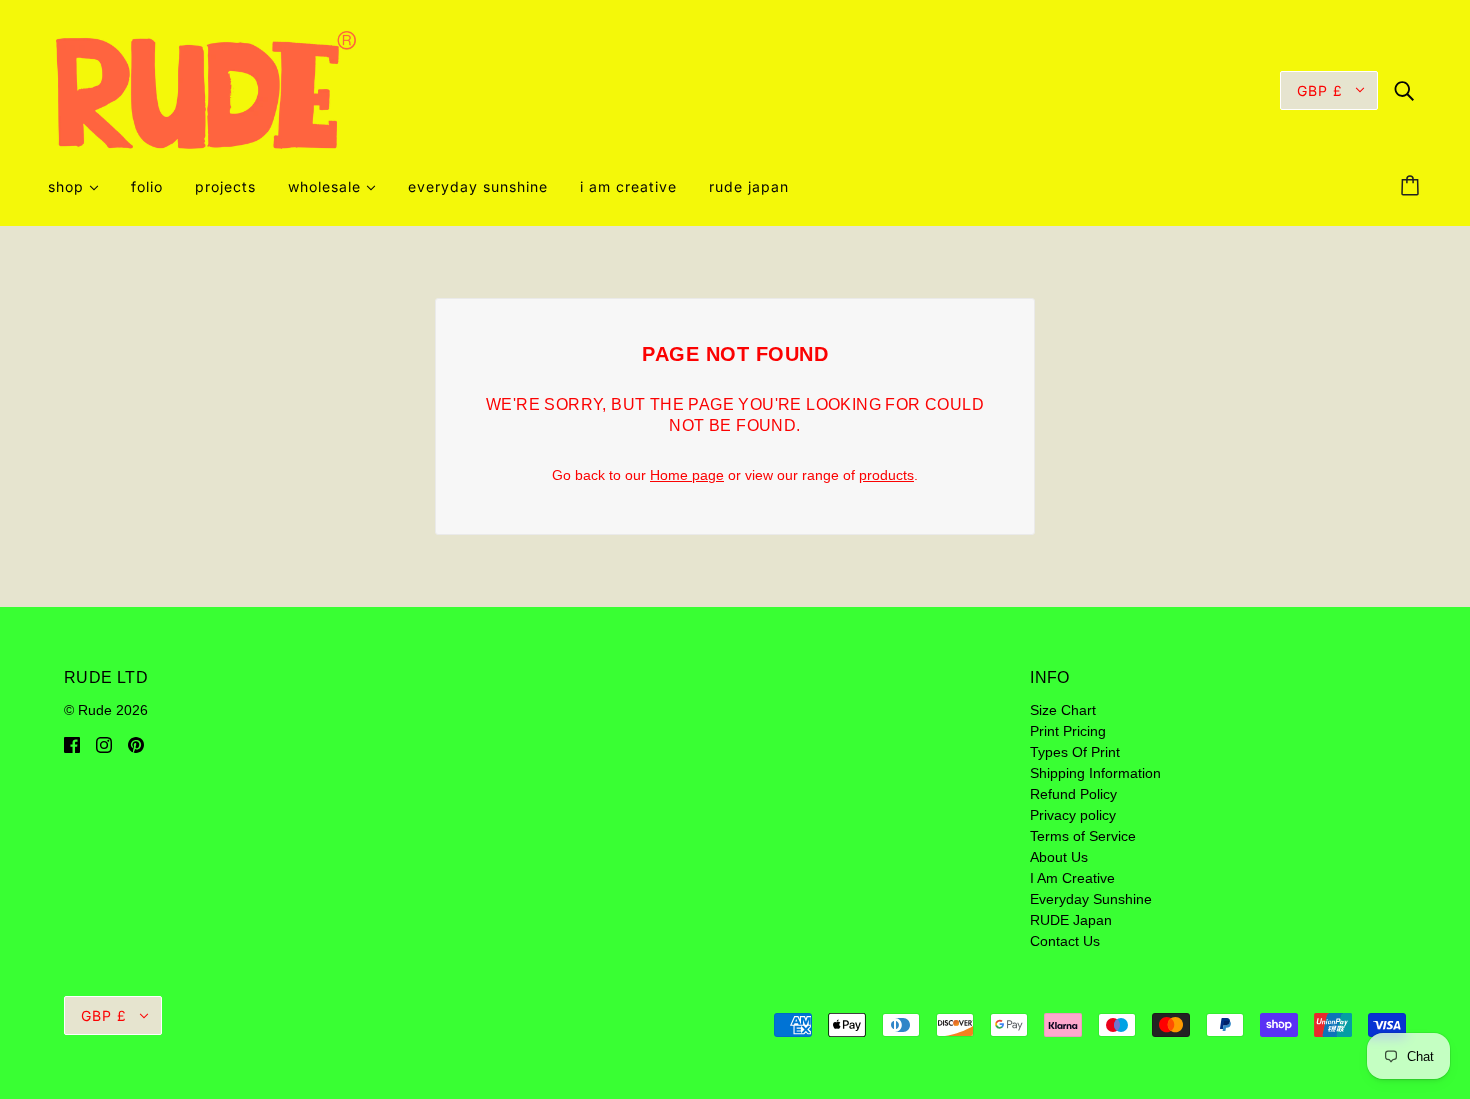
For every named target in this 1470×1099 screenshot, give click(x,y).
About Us (1059, 857)
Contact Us (1065, 941)
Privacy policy (1073, 815)
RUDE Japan (1071, 920)
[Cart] (1413, 187)
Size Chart (1063, 710)
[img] (1404, 89)
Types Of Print (1075, 752)
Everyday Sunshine (1091, 899)
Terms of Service (1083, 836)
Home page (687, 475)
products (886, 475)
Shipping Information (1095, 773)
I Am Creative (1072, 878)
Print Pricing (1068, 731)
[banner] (206, 89)
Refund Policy (1073, 794)
